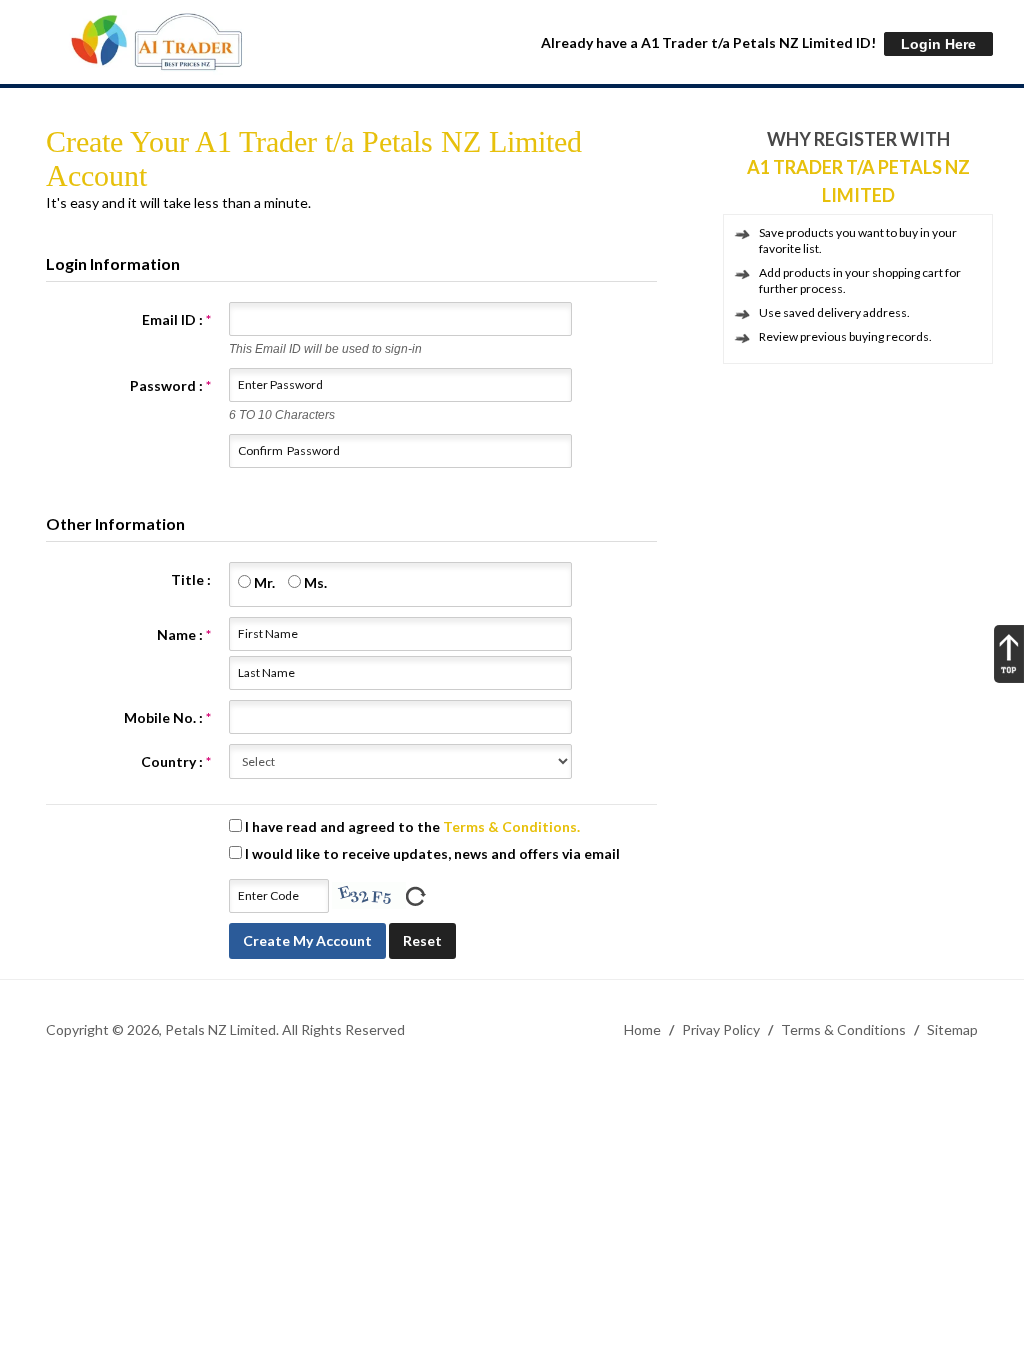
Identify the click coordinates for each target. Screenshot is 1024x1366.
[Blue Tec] (156, 42)
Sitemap (952, 1029)
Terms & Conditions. (511, 826)
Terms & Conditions (843, 1029)
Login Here (938, 44)
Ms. (314, 582)
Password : (170, 385)
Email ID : (176, 319)
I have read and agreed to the (411, 826)
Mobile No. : (167, 717)
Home (642, 1029)
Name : (184, 634)
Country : (176, 761)
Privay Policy (721, 1029)
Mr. (263, 582)
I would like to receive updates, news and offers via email (431, 853)
